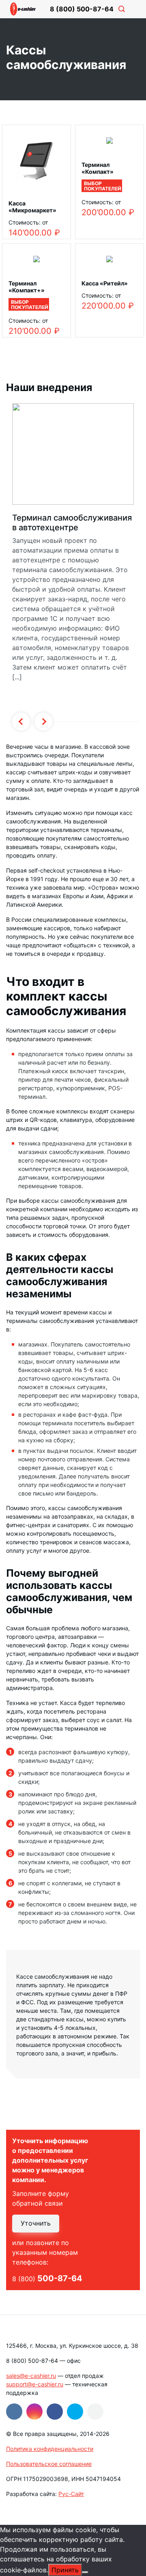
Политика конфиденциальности (50, 2449)
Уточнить (36, 2223)
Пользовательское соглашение (49, 2464)
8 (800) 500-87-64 (32, 2361)
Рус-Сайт (71, 2494)
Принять (65, 2570)
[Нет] (85, 2572)
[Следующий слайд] (43, 722)
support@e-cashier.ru (35, 2384)
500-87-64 (82, 9)
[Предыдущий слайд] (21, 722)
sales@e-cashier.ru (31, 2376)
